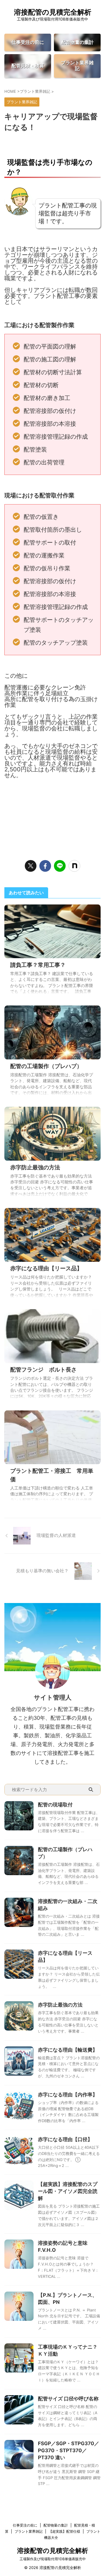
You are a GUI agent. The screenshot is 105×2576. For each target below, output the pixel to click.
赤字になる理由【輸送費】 (68, 2050)
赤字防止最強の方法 (35, 1167)
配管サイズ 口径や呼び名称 (68, 2399)
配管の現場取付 (55, 1805)
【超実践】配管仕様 (64, 2531)
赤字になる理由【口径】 (65, 2139)
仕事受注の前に (25, 2525)
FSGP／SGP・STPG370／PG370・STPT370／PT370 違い (69, 2450)
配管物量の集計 (56, 2525)
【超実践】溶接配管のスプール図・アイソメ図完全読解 (68, 2191)
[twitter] (31, 866)
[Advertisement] (52, 816)
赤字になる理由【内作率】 (68, 2095)
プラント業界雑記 (29, 2531)
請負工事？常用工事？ (38, 965)
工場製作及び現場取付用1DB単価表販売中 (53, 2559)
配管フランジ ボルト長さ (43, 1370)
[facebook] (45, 866)
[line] (60, 866)
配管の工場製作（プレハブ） (46, 1066)
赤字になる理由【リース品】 (46, 1268)
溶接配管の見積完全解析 (53, 12)
